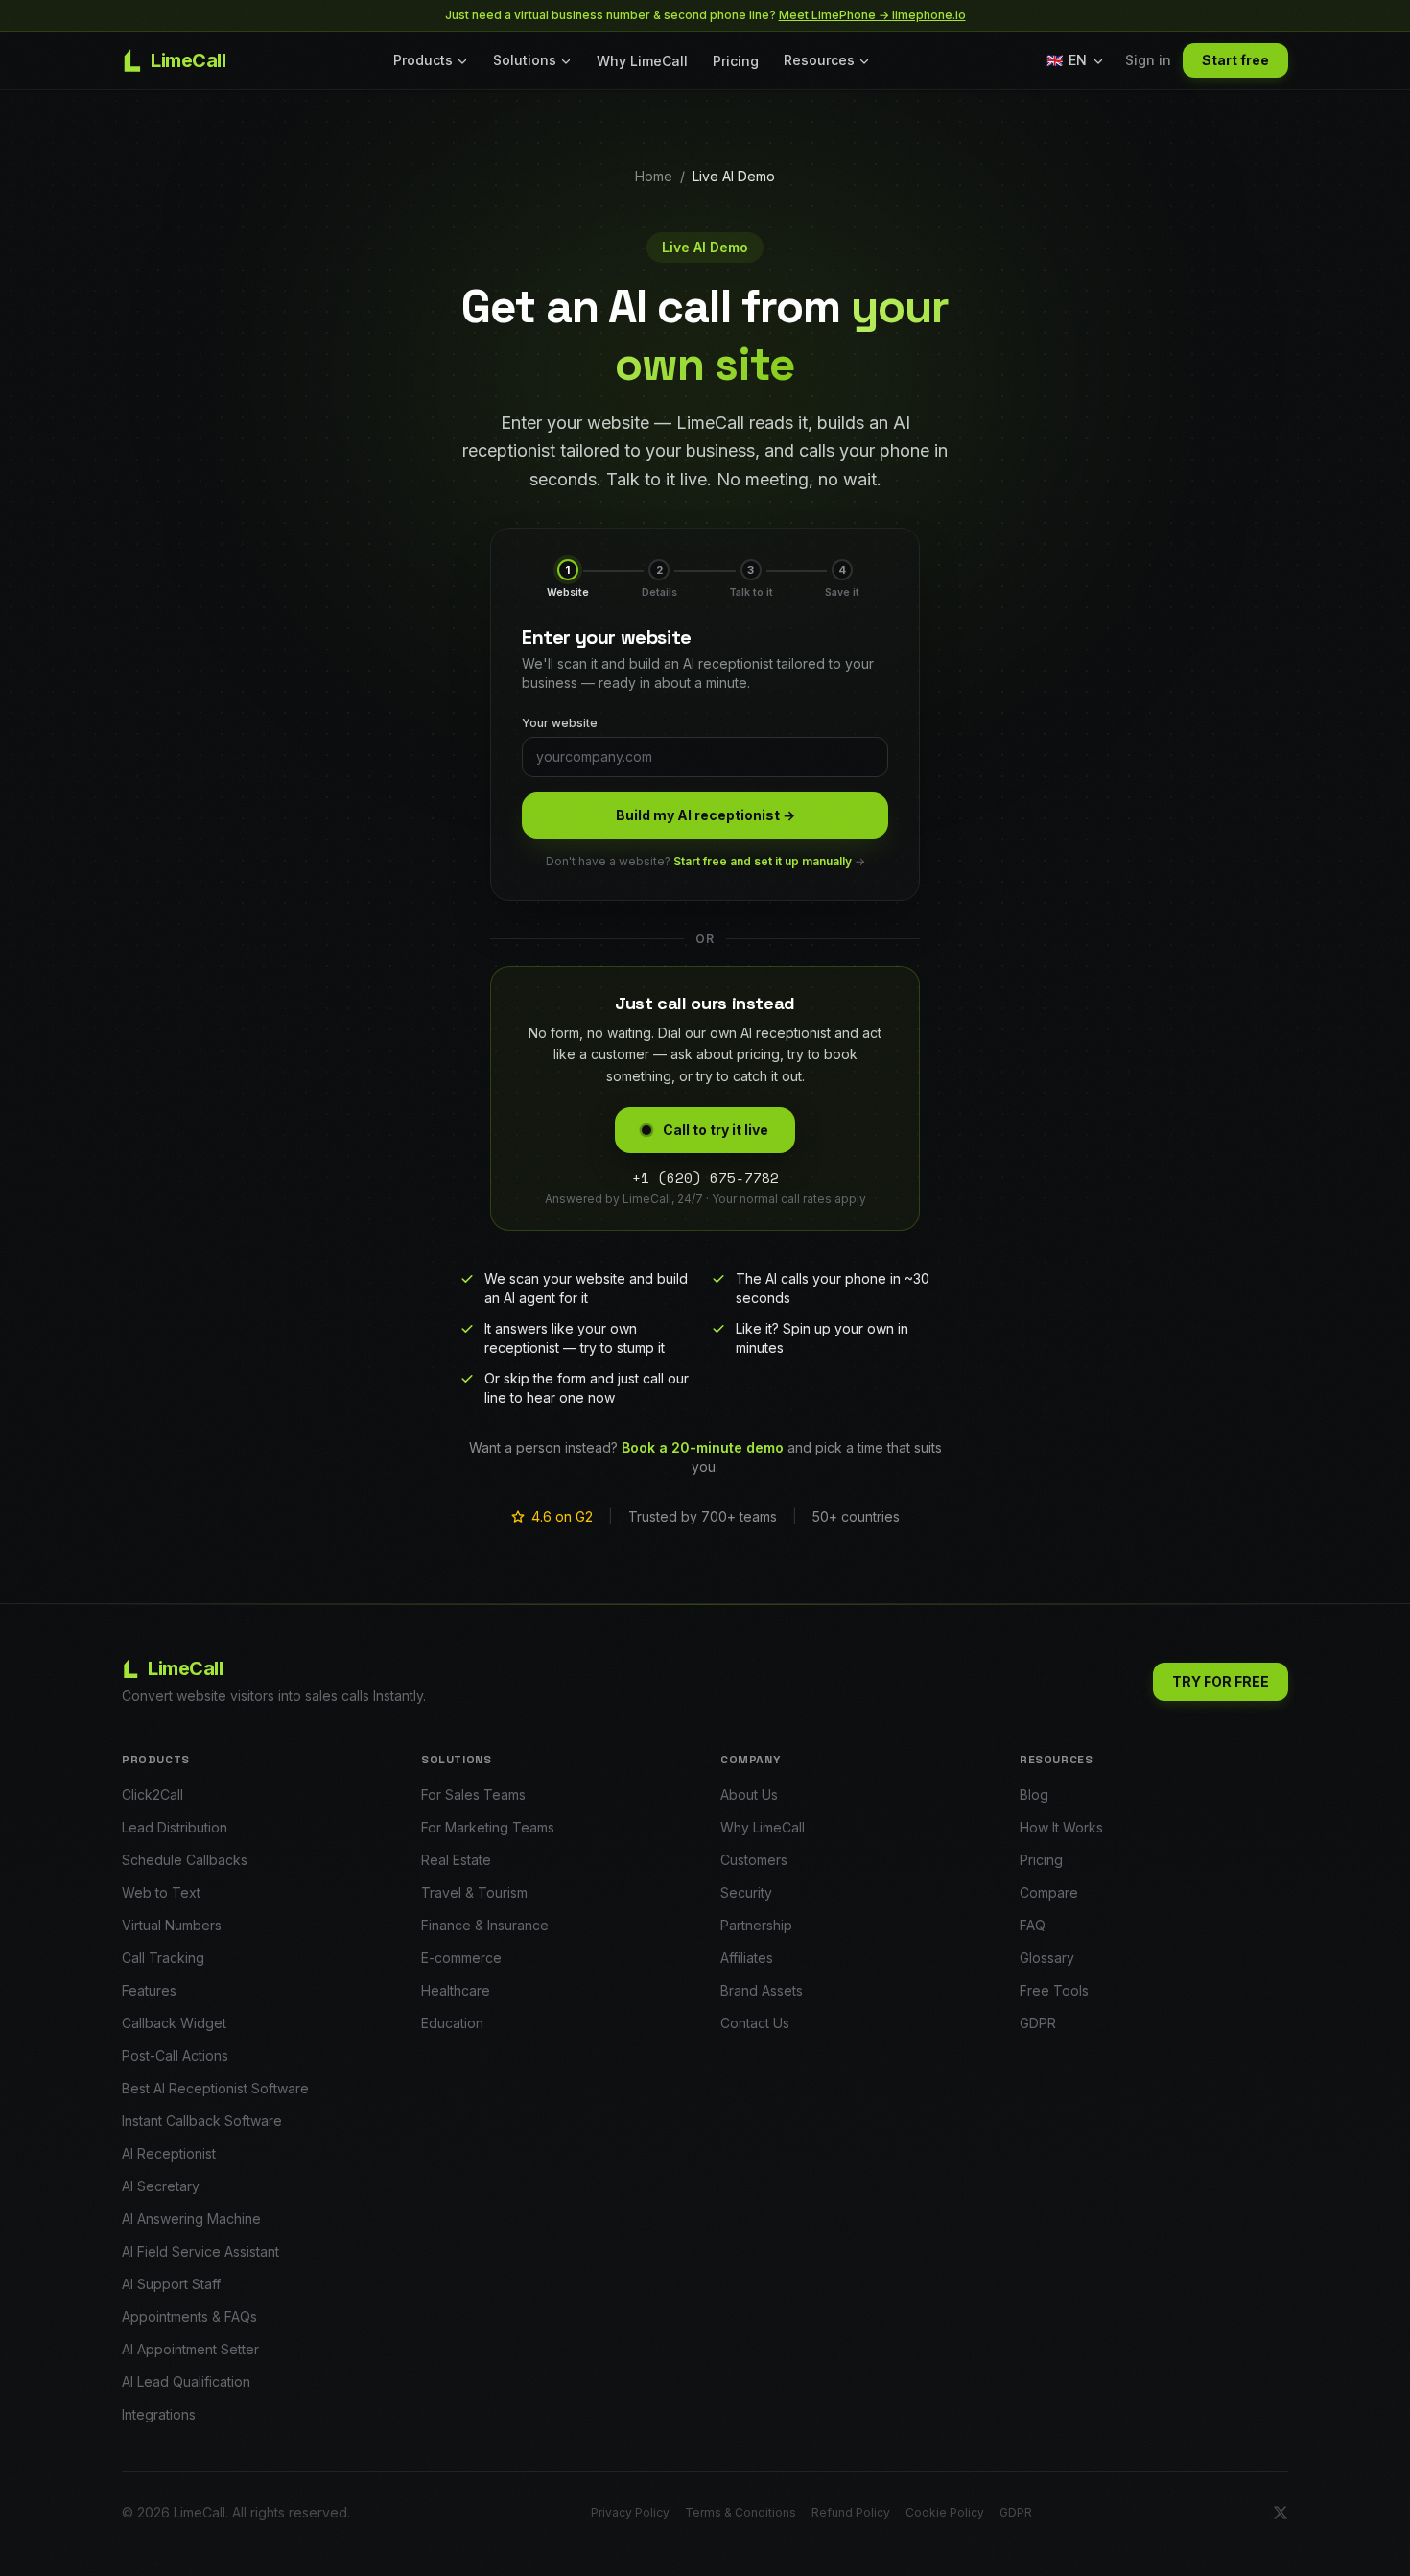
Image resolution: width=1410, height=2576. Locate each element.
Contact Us (755, 2023)
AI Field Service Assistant (200, 2251)
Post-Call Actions (175, 2056)
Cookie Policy (945, 2512)
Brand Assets (762, 1990)
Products (423, 60)
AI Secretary (161, 2186)
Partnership (756, 1925)
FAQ (1033, 1925)
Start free (1235, 60)
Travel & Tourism (474, 1892)
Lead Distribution (175, 1827)
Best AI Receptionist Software (215, 2088)
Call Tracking (163, 1958)
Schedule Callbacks (185, 1860)
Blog (1034, 1795)
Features (149, 1990)
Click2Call (153, 1795)
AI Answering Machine (191, 2219)
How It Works (1061, 1827)
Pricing (736, 61)
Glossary (1047, 1958)
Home (654, 176)
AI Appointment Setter (190, 2349)
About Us (749, 1795)
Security (746, 1892)
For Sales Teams (473, 1795)
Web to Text (161, 1892)
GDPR (1038, 2023)
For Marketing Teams (488, 1827)
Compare (1049, 1892)
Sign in (1148, 60)
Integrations (159, 2414)
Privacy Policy (630, 2512)
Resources (819, 60)
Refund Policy (851, 2512)
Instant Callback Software (202, 2121)
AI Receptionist (169, 2153)
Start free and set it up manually (763, 861)
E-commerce (461, 1958)
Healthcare (456, 1990)
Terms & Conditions (740, 2512)
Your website (560, 723)
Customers (754, 1860)
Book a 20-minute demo (703, 1447)
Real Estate (456, 1860)
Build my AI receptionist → (705, 815)
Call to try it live (716, 1130)
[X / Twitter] (1281, 2513)
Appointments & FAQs (189, 2316)
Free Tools (1054, 1990)
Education (452, 2023)
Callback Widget (174, 2023)
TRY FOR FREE (1221, 1681)
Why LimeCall (642, 61)
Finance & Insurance (485, 1925)
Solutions (525, 60)
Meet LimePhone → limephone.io (872, 15)
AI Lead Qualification (186, 2382)
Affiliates (747, 1958)
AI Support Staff (171, 2284)
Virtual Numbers (172, 1925)
